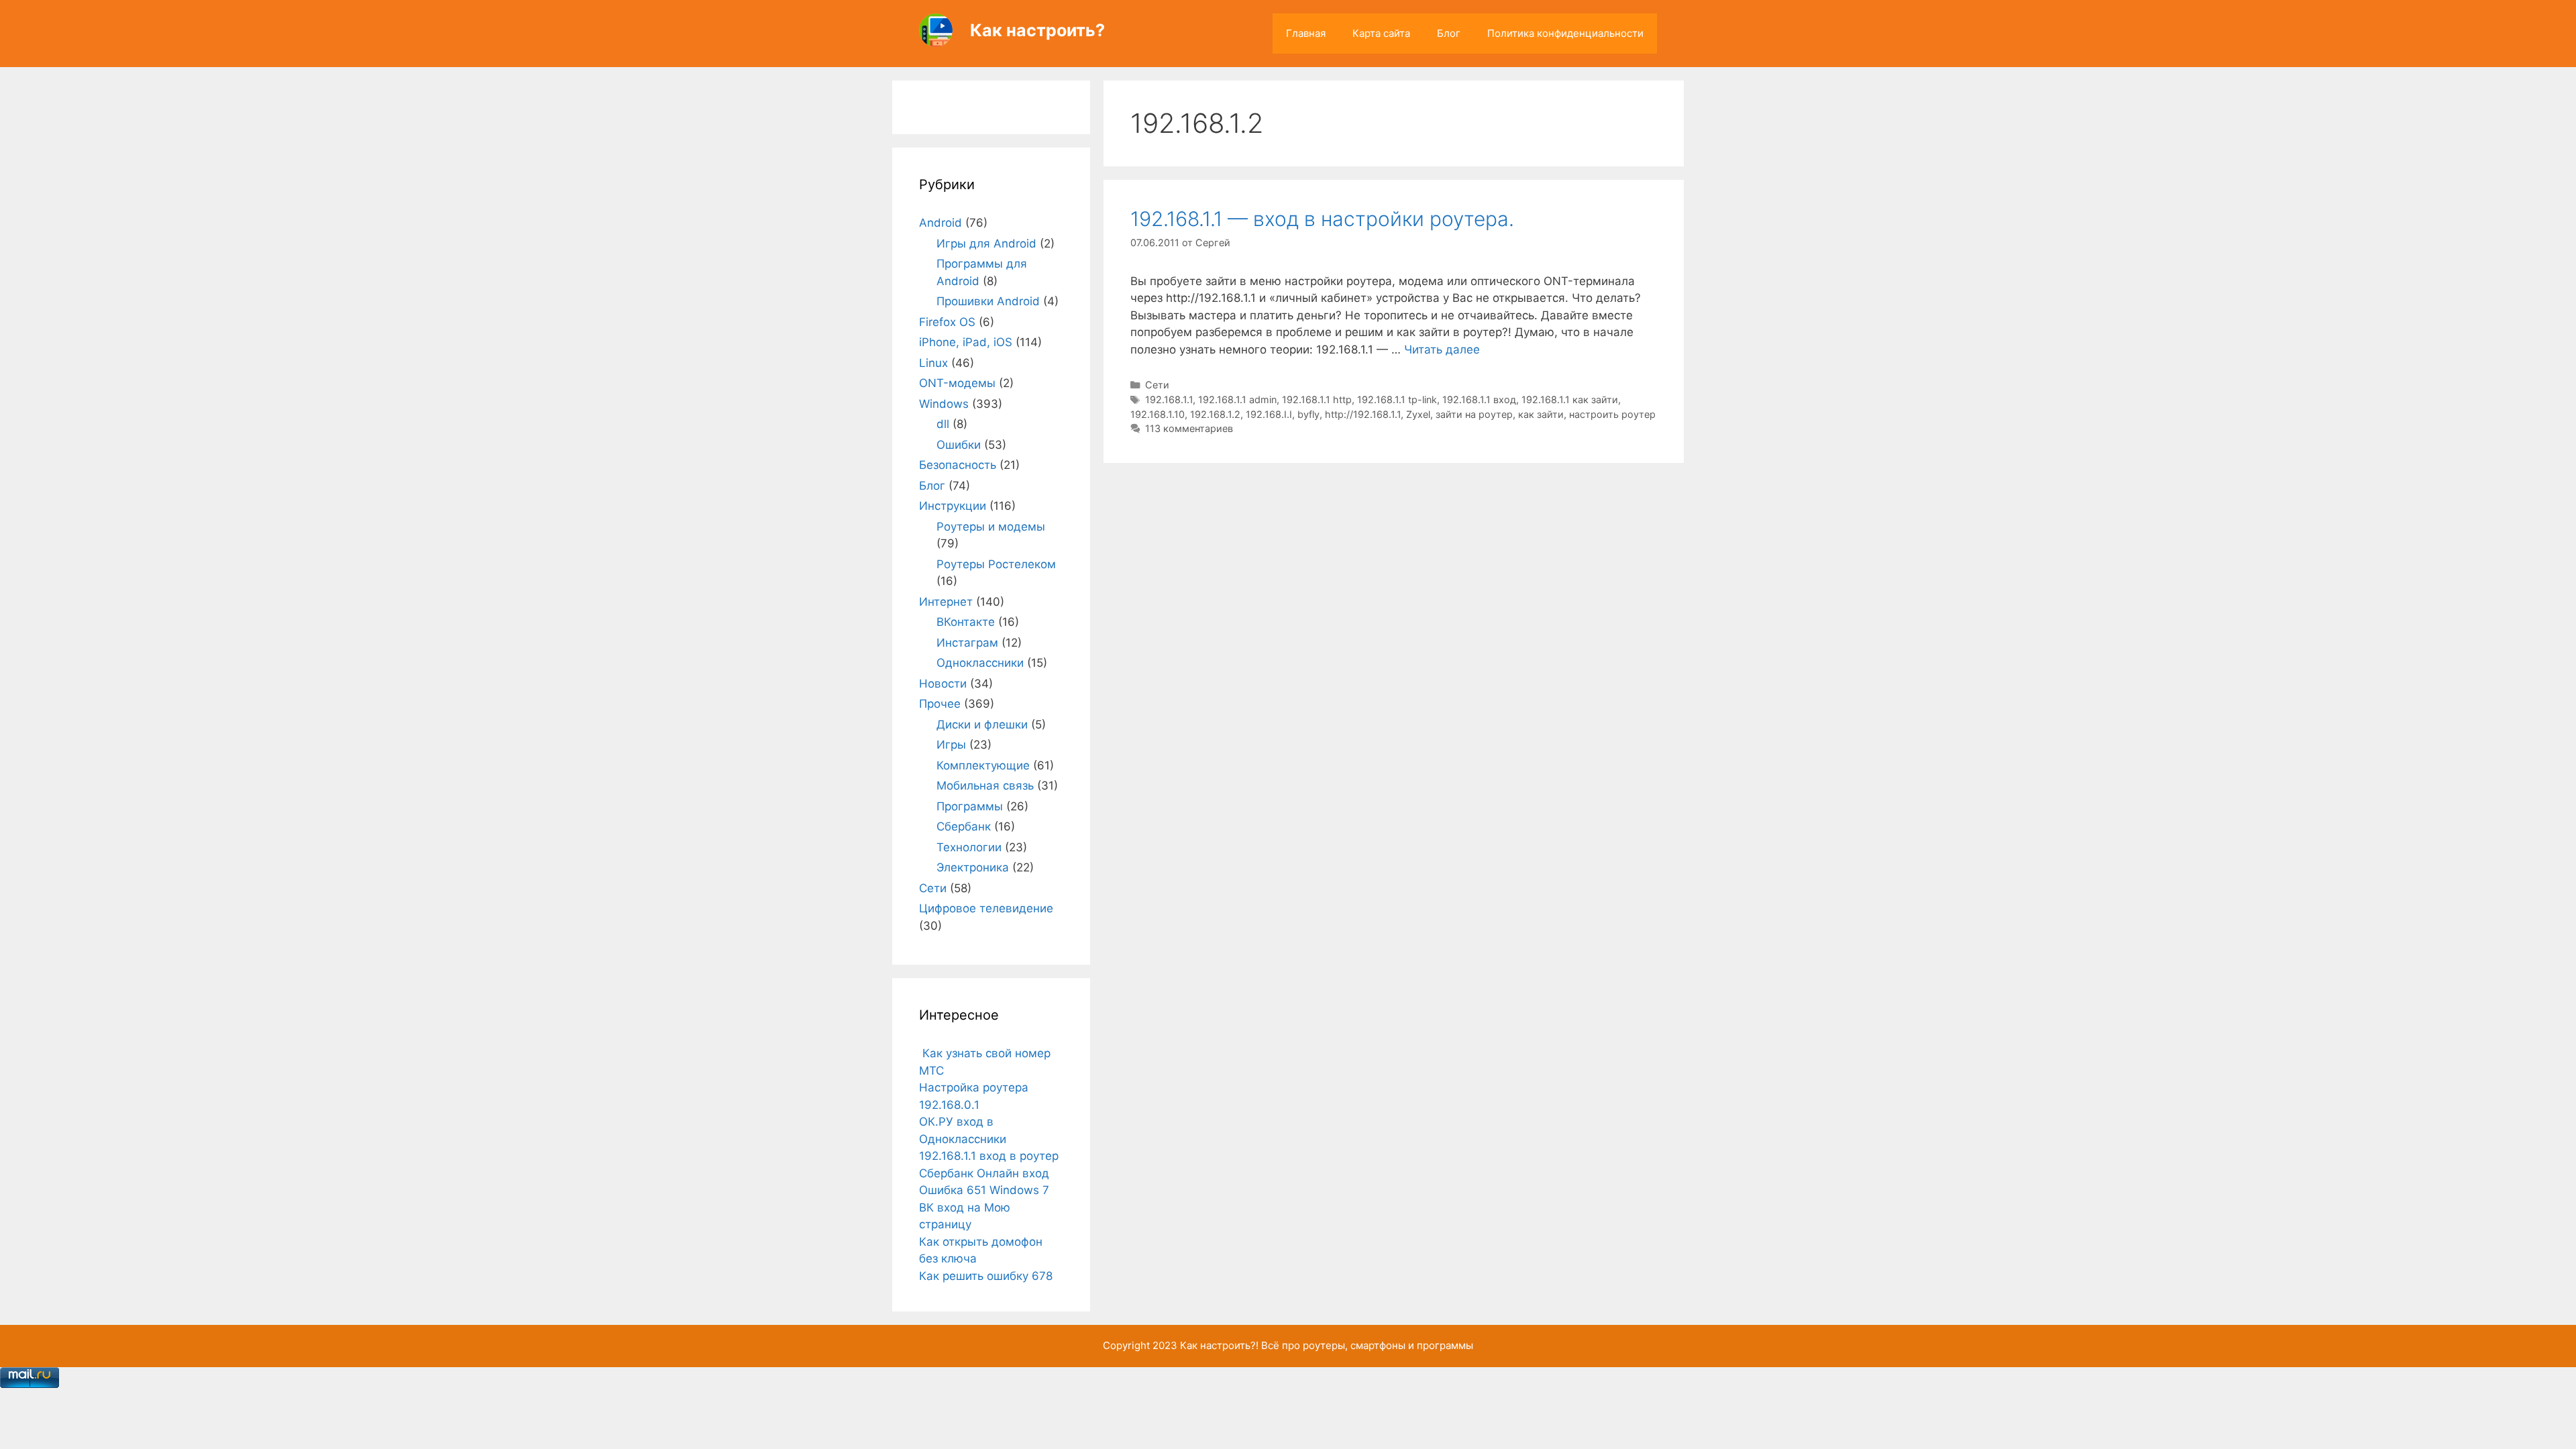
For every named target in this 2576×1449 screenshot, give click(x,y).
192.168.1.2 (1215, 414)
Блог (1449, 33)
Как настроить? (1037, 30)
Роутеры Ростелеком (996, 564)
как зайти (1541, 414)
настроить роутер (1612, 414)
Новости (943, 684)
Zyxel (1418, 414)
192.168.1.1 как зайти (1570, 399)
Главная (1306, 33)
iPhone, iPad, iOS (966, 342)
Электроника (973, 867)
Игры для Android (986, 244)
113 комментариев (1189, 428)
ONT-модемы (957, 383)
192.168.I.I (1269, 414)
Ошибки (959, 445)
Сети (1157, 385)
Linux (933, 363)
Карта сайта (1381, 33)
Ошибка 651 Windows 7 (984, 1190)
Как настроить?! (1219, 1345)
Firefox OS (947, 322)
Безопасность (958, 465)
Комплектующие (983, 765)
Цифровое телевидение (986, 908)
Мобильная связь (985, 786)
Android (941, 223)
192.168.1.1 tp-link (1397, 399)
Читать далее (1442, 350)
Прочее (940, 704)
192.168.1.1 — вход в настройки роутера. (1322, 219)
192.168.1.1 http (1317, 399)
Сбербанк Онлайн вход (984, 1173)
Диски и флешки (982, 724)
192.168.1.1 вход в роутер (989, 1156)
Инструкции (953, 506)
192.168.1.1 (1169, 399)
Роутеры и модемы (991, 527)
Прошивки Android (988, 301)
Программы (970, 806)
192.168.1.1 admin (1237, 399)
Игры (951, 745)
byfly (1308, 414)
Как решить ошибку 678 (986, 1276)
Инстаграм (967, 643)
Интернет (946, 602)
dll (943, 424)
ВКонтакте (966, 622)
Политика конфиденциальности (1565, 33)
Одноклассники (980, 663)
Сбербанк (964, 826)
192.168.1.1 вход (1479, 399)
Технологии (969, 847)
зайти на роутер (1474, 414)
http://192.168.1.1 (1363, 414)
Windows (944, 404)
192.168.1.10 (1158, 414)
